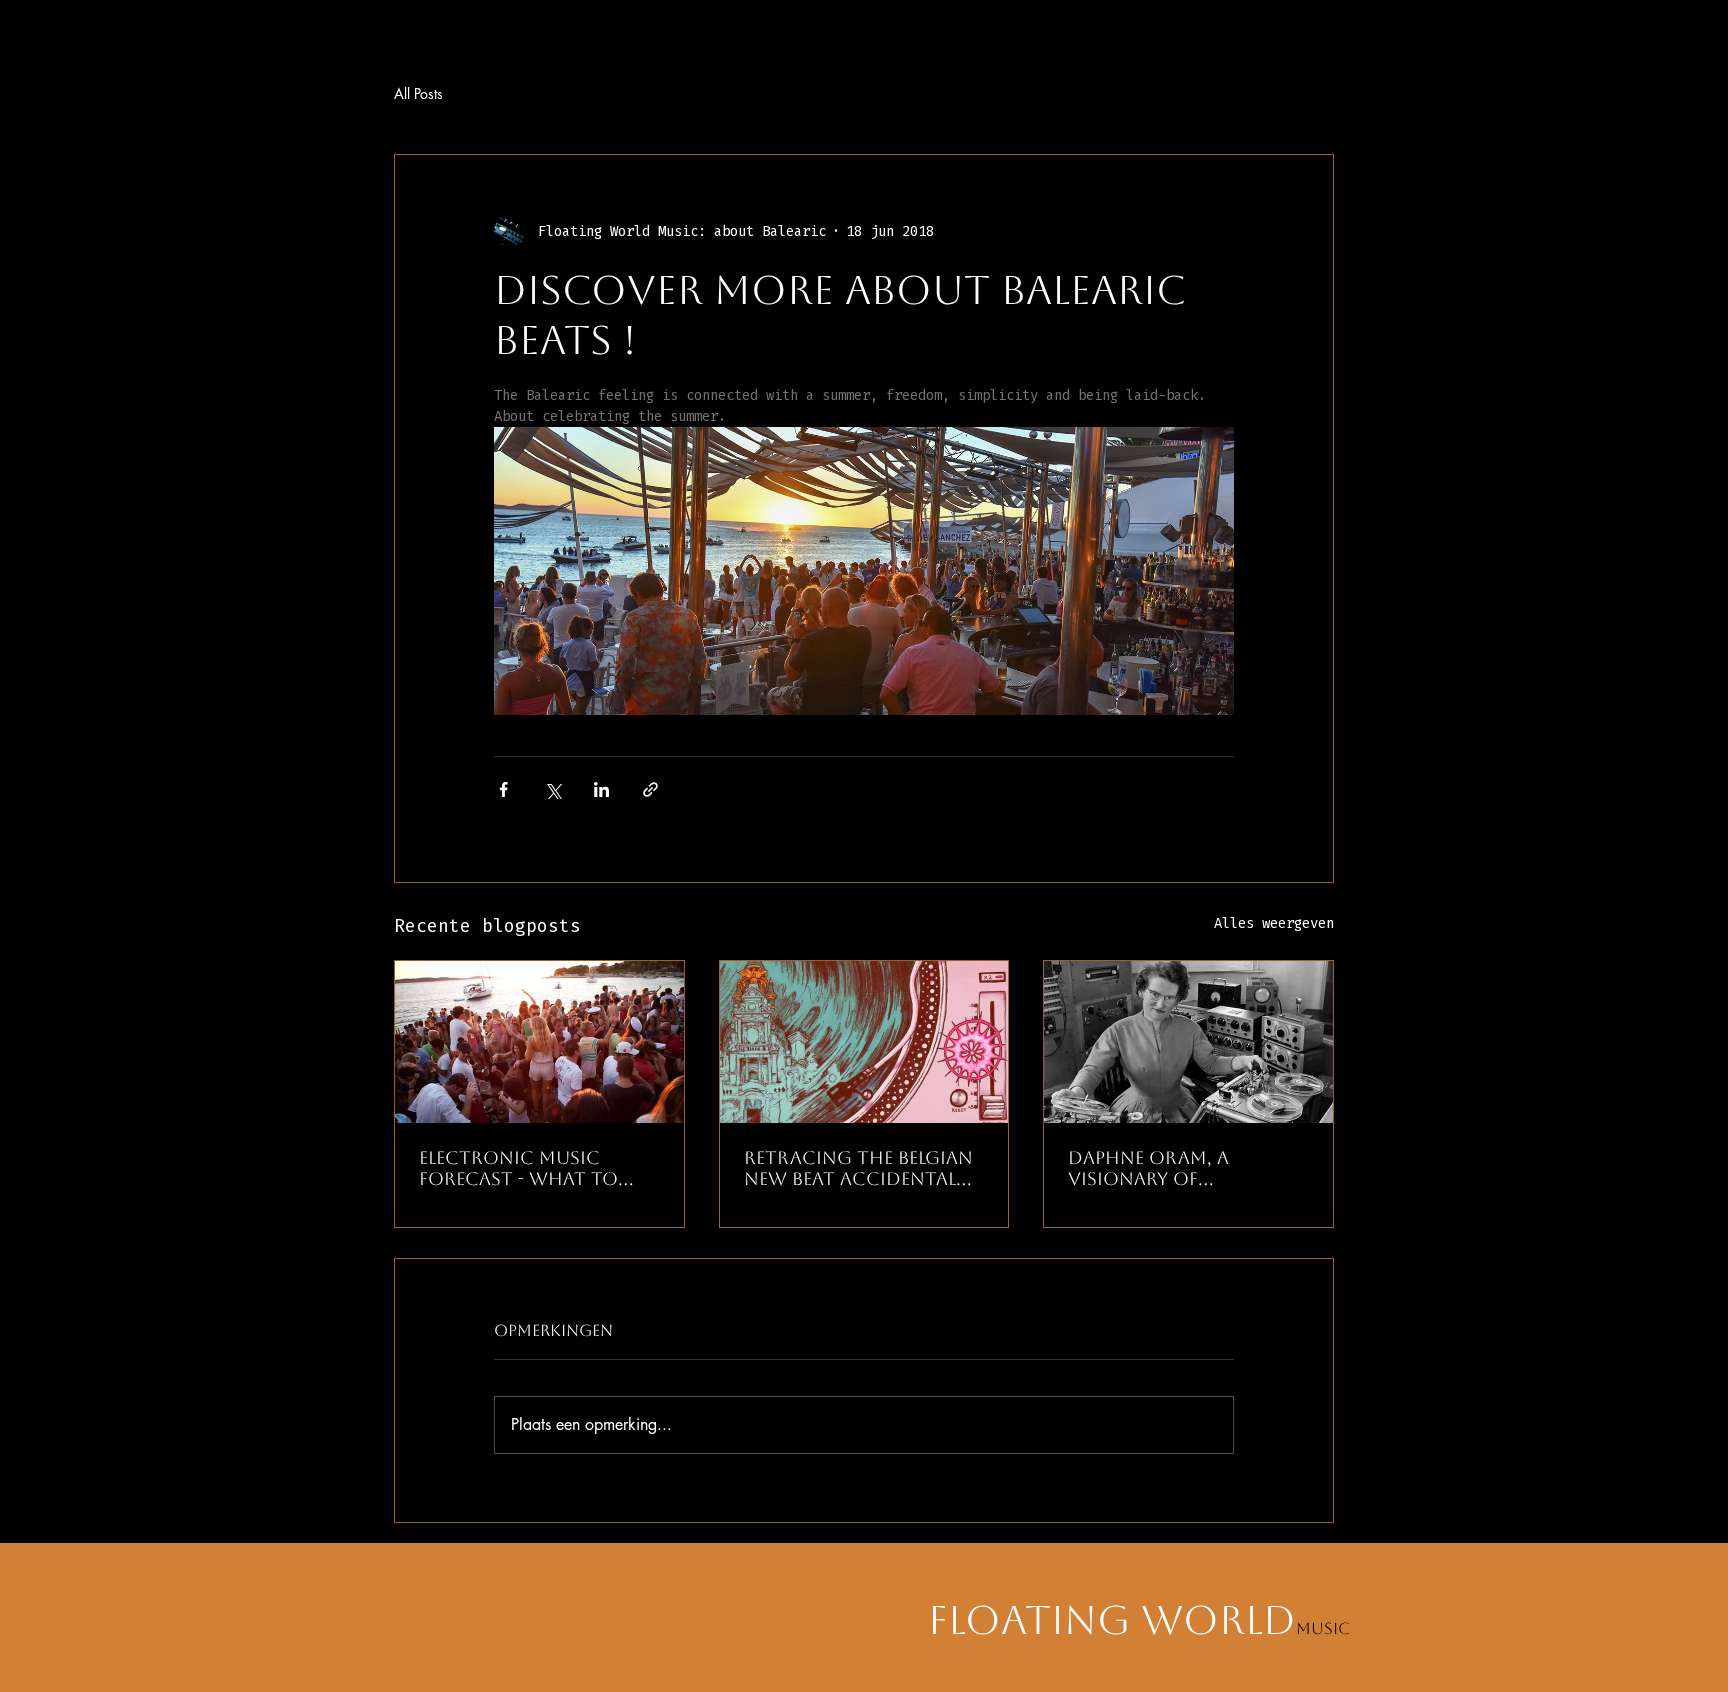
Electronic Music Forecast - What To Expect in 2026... (518, 1168)
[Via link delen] (650, 789)
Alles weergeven (1274, 923)
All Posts (418, 93)
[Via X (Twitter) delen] (552, 789)
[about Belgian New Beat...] (864, 1042)
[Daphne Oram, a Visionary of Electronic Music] (1188, 1042)
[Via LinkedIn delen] (601, 789)
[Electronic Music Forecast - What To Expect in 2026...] (539, 1042)
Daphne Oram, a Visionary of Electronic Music (1158, 1168)
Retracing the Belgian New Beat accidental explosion (858, 1168)
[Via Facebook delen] (503, 789)
